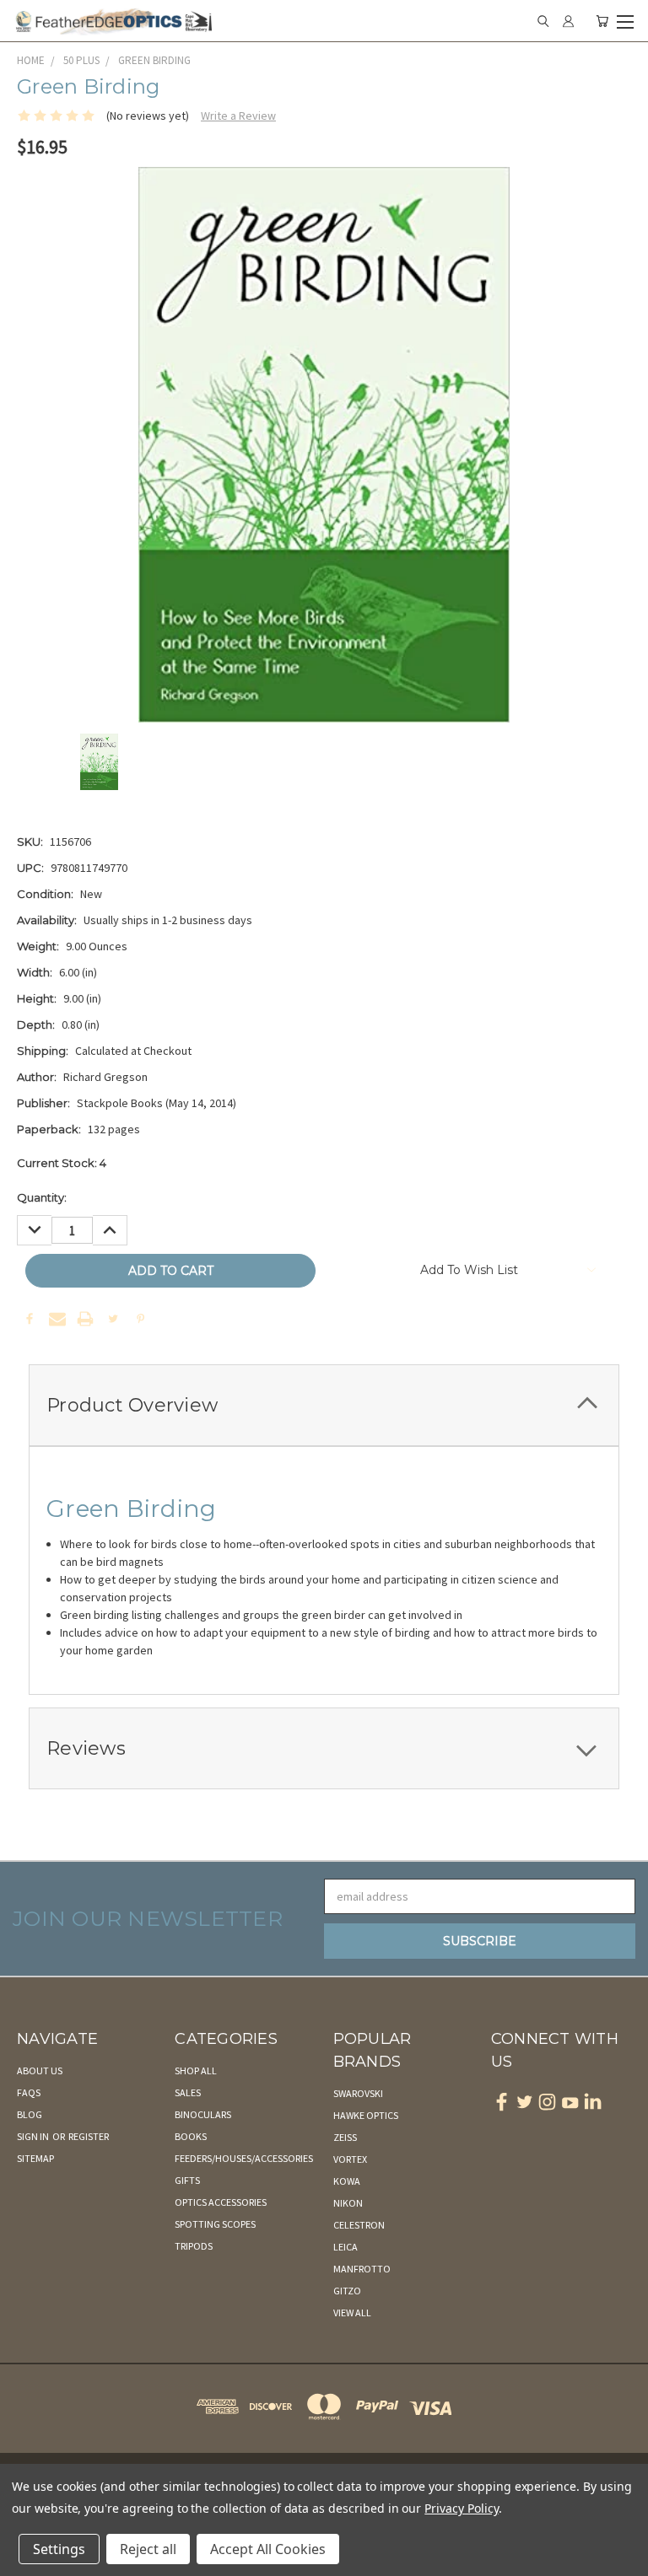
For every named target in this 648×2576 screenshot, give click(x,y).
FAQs (29, 2092)
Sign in (34, 2136)
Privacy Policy (461, 2508)
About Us (40, 2070)
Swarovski (358, 2093)
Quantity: (42, 1197)
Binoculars (203, 2114)
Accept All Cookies (268, 2549)
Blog (30, 2114)
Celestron (359, 2225)
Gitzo (347, 2291)
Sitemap (35, 2158)
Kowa (347, 2181)
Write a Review (238, 116)
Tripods (194, 2246)
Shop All (196, 2070)
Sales (188, 2092)
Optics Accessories (221, 2202)
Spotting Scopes (215, 2224)
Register (89, 2136)
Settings (59, 2549)
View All (352, 2312)
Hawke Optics (366, 2115)
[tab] (324, 1405)
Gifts (187, 2180)
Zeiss (345, 2137)
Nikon (348, 2203)
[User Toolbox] (568, 21)
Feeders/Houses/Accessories (244, 2158)
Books (191, 2136)
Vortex (350, 2159)
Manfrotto (362, 2269)
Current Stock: (62, 1163)
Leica (346, 2247)
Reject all (148, 2549)
